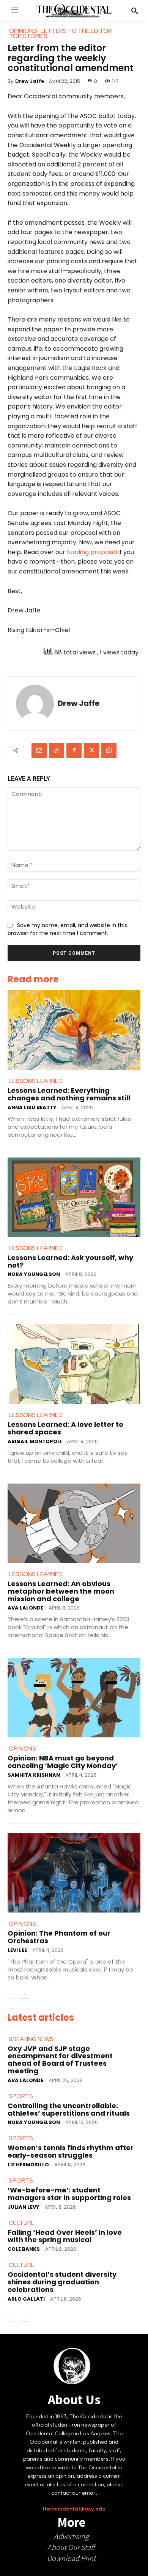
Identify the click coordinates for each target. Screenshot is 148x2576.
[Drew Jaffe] (35, 704)
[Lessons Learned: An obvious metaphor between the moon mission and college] (74, 1523)
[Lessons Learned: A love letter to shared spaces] (74, 1364)
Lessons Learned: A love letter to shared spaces (65, 1428)
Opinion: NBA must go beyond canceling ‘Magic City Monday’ (63, 1762)
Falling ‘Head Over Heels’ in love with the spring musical (65, 2236)
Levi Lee (17, 1950)
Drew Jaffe (30, 81)
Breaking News (31, 2039)
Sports (21, 2096)
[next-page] (24, 1994)
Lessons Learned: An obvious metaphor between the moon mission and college (61, 1591)
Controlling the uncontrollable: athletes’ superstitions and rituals (69, 2109)
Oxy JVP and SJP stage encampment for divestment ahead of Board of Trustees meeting (60, 2060)
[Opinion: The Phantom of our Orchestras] (74, 1873)
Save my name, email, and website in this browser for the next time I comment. (67, 929)
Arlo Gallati (26, 2299)
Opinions (22, 1749)
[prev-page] (12, 1994)
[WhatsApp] (109, 750)
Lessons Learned (36, 1081)
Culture (22, 2223)
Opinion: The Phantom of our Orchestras (59, 1937)
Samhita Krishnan (34, 1775)
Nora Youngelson (34, 1274)
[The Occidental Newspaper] (74, 11)
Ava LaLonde (25, 1608)
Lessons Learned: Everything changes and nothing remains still (69, 1094)
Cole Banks (24, 2249)
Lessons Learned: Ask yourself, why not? (70, 1261)
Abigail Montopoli (35, 1441)
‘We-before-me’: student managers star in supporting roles (69, 2194)
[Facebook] (74, 750)
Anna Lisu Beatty (32, 1107)
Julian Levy (24, 2207)
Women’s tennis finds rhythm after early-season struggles (71, 2151)
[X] (91, 750)
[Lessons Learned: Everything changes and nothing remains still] (74, 1030)
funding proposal (92, 552)
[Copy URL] (57, 750)
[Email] (39, 750)
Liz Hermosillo (28, 2165)
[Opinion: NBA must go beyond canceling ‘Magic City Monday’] (74, 1698)
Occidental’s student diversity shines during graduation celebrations (62, 2282)
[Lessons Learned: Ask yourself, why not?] (74, 1197)
